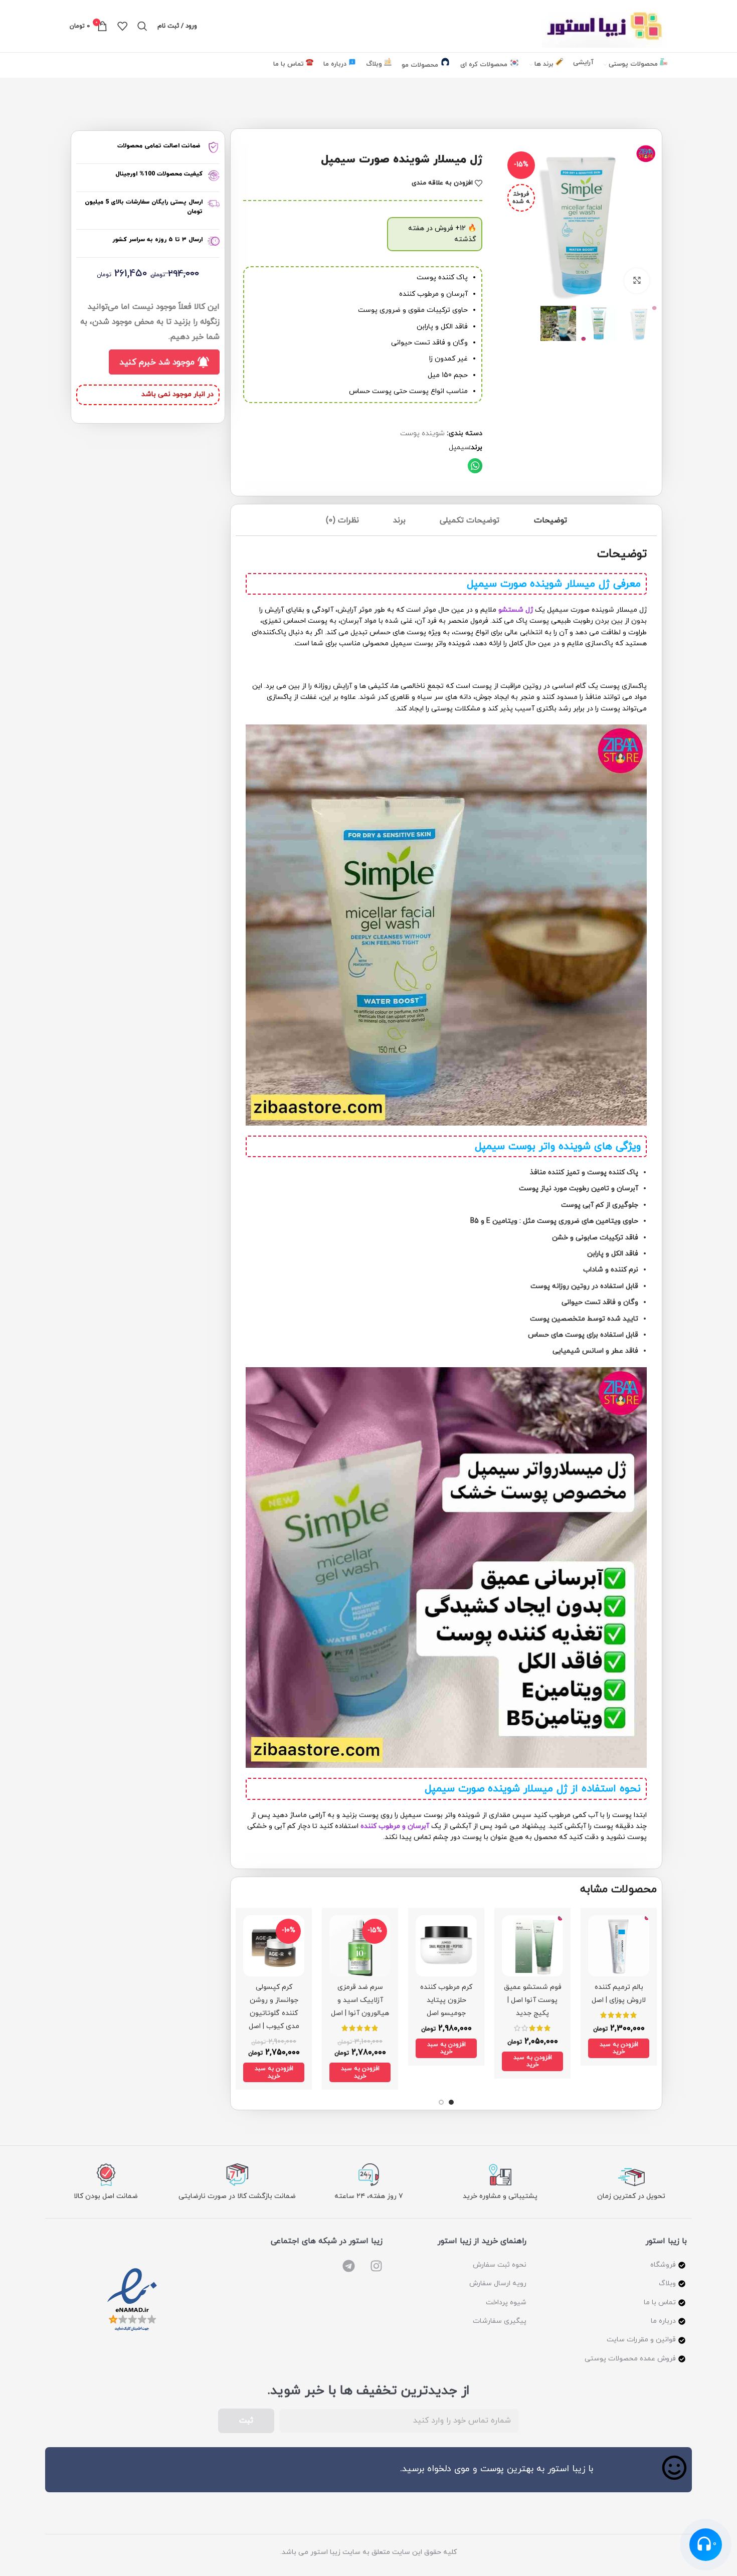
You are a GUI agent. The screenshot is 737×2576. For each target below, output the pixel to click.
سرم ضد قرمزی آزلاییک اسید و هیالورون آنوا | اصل (360, 2000)
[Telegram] (349, 2266)
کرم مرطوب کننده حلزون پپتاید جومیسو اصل (446, 2000)
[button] (475, 466)
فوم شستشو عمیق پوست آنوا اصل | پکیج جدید (533, 2000)
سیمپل (459, 447)
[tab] (550, 523)
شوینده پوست (422, 433)
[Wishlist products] (122, 26)
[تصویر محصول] (619, 1946)
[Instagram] (376, 2266)
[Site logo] (605, 25)
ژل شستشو (516, 610)
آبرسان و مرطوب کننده (395, 1826)
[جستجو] (142, 26)
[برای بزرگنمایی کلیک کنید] (637, 281)
